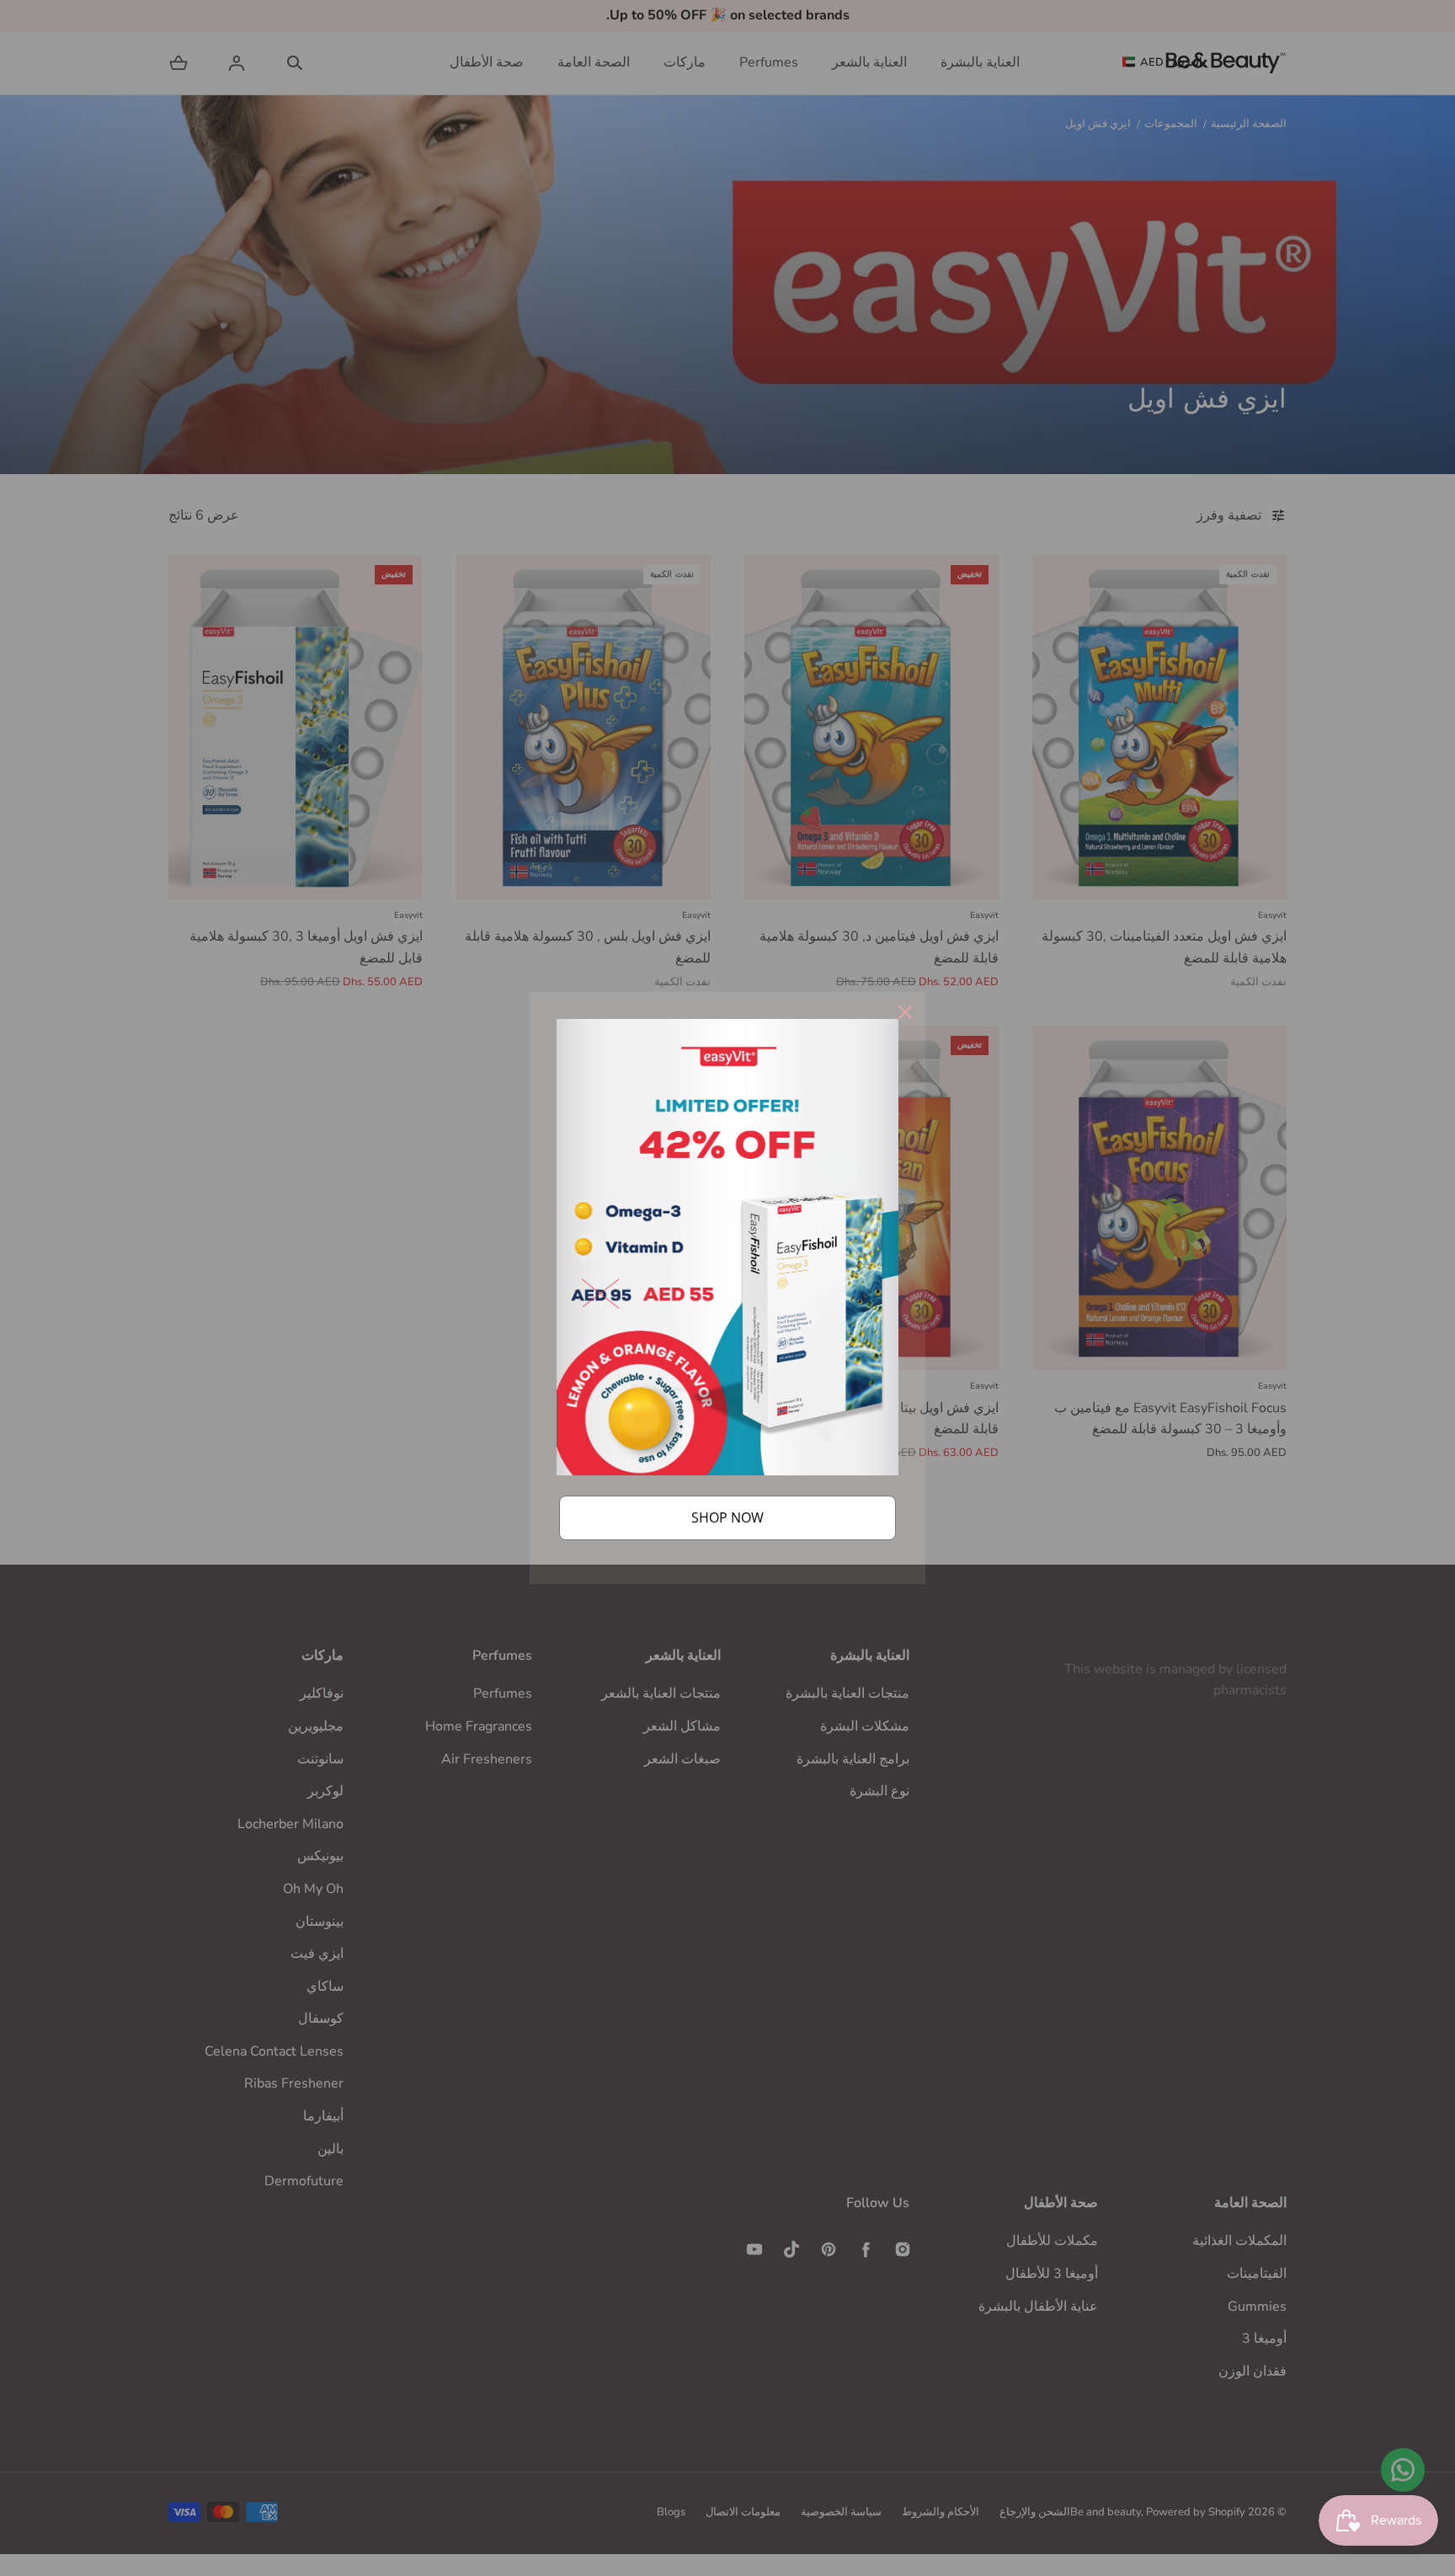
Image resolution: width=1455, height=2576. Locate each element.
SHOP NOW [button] (727, 1517)
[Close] (905, 1012)
